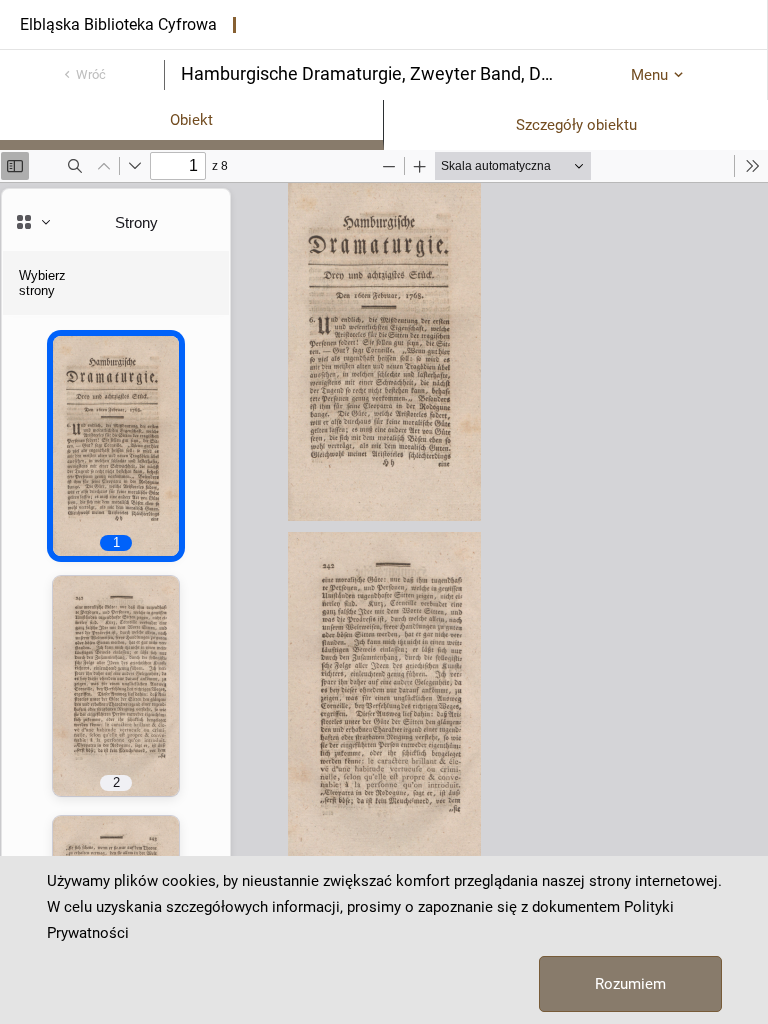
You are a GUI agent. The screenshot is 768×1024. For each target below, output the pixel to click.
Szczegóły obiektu (576, 125)
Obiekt (191, 120)
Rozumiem (630, 984)
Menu (649, 75)
